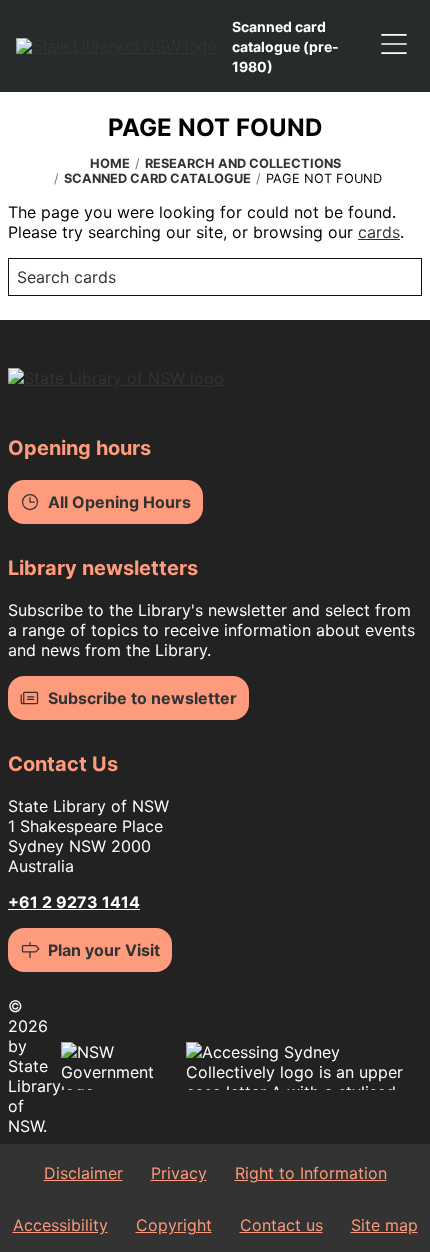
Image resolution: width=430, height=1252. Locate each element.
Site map (384, 1225)
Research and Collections (243, 163)
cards (379, 232)
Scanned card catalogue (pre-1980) (285, 46)
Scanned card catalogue (157, 178)
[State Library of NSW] (116, 46)
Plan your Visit (104, 950)
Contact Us (63, 764)
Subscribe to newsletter (142, 698)
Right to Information (311, 1173)
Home (110, 163)
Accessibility (60, 1225)
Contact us (281, 1225)
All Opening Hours (119, 502)
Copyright (174, 1225)
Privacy (179, 1173)
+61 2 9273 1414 (74, 902)
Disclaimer (83, 1173)
